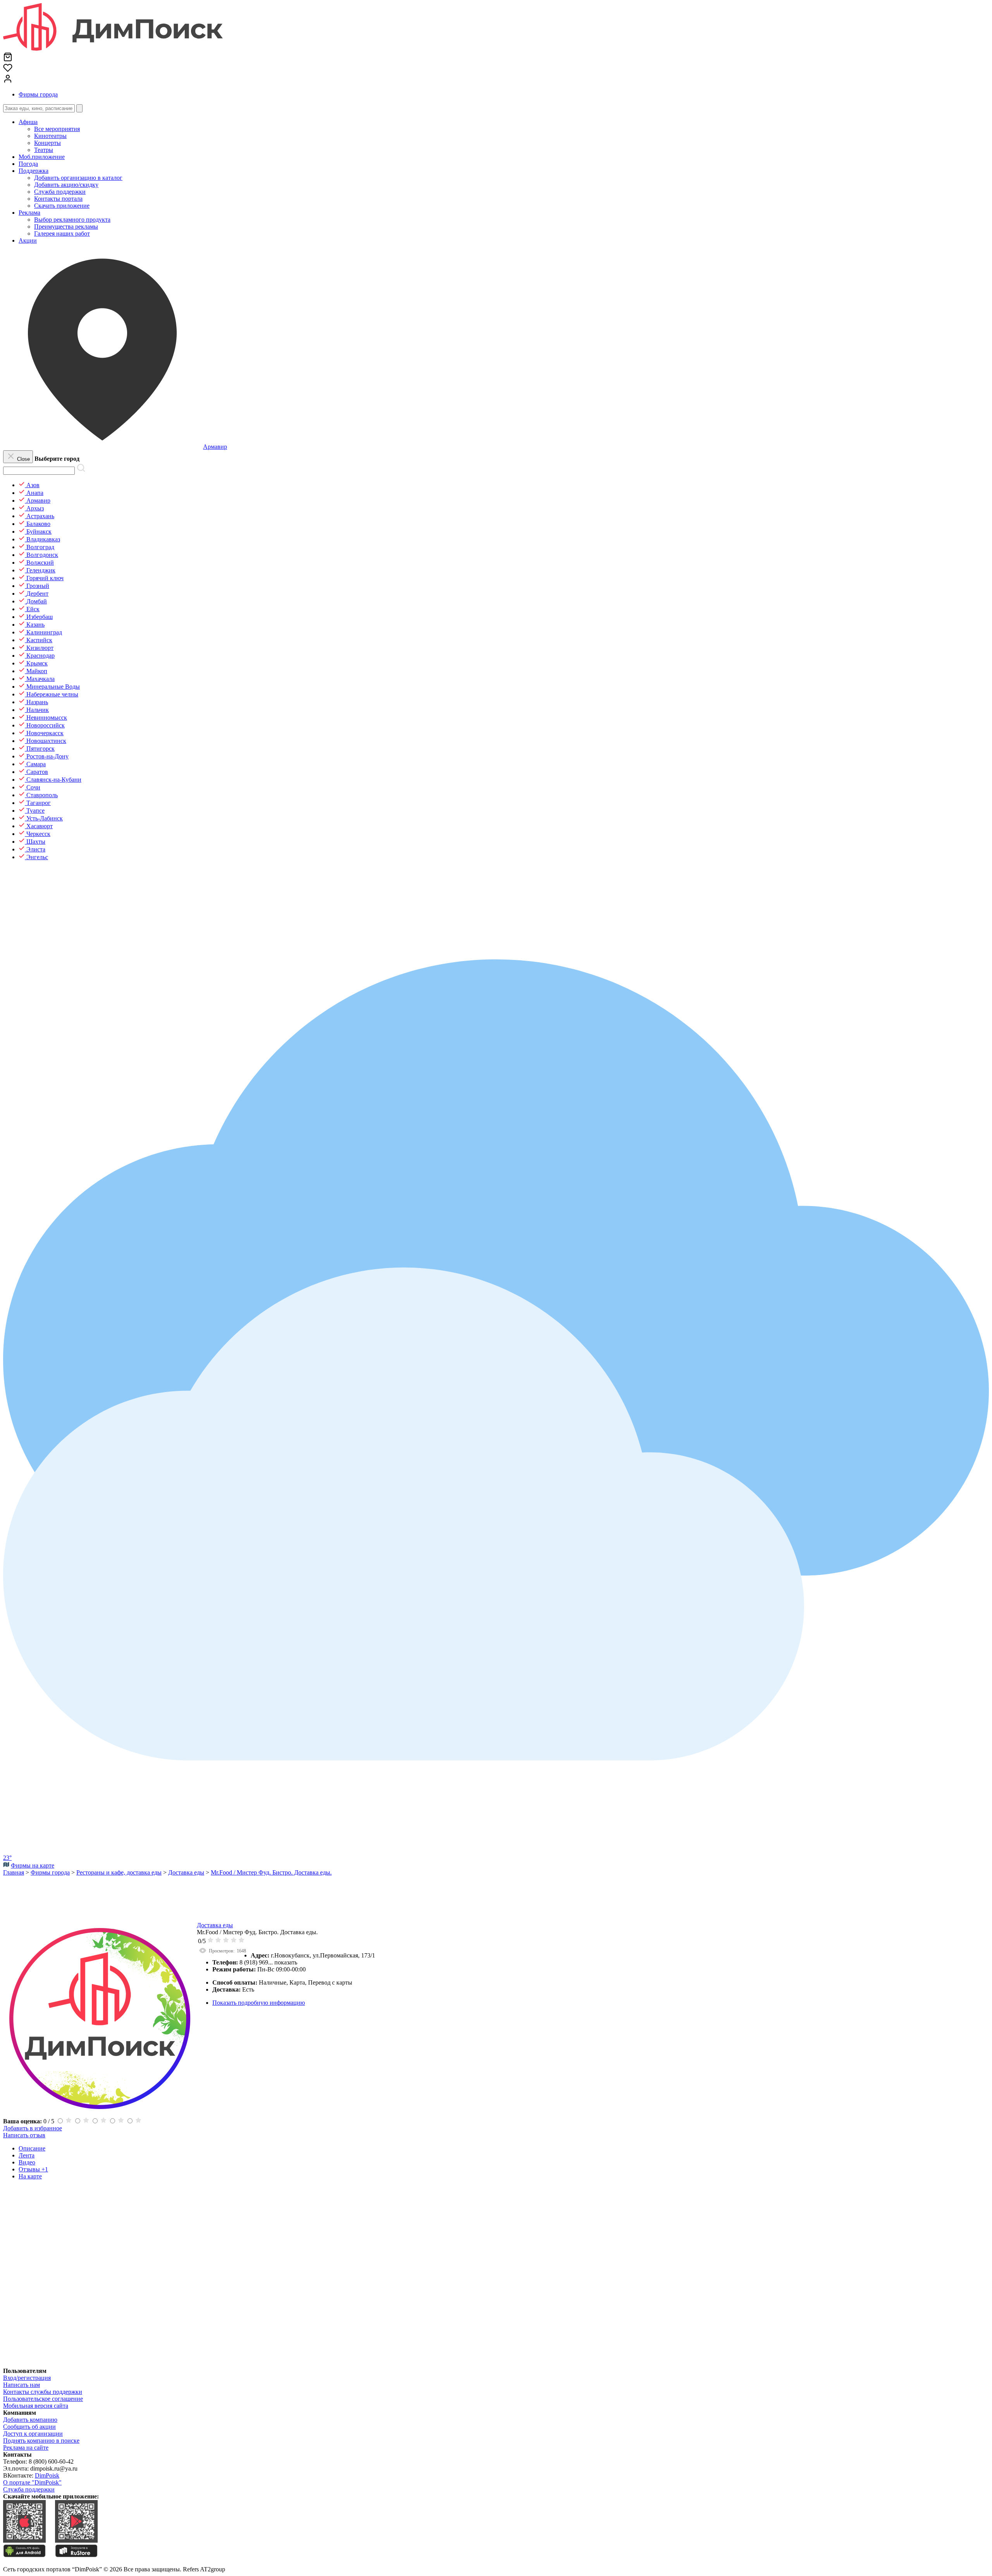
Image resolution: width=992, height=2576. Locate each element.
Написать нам (22, 2385)
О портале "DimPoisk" (32, 2482)
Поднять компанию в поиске (41, 2441)
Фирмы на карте (33, 1865)
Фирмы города (38, 94)
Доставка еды (215, 1925)
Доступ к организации (33, 2434)
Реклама (29, 213)
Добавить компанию (30, 2420)
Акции (28, 240)
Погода (28, 164)
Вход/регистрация (27, 2378)
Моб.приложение (42, 157)
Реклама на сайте (26, 2448)
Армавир (215, 447)
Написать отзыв (24, 2135)
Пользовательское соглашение (43, 2399)
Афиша (28, 122)
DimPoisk (47, 2475)
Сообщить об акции (29, 2427)
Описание (32, 2148)
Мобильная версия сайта (36, 2406)
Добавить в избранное (33, 2128)
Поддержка (34, 171)
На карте (30, 2176)
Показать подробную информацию (259, 2003)
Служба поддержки (29, 2489)
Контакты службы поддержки (43, 2392)
